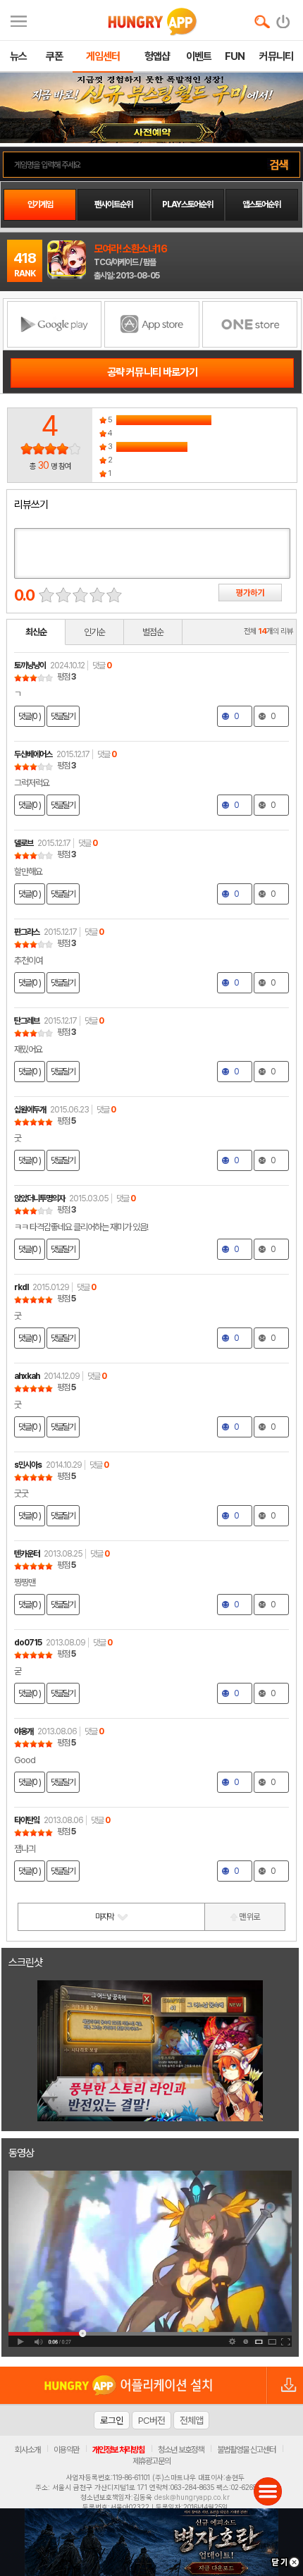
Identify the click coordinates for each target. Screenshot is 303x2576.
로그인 (112, 2420)
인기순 (94, 632)
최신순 (36, 632)
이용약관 (66, 2450)
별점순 (153, 632)
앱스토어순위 (261, 204)
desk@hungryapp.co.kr (192, 2497)
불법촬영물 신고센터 (246, 2450)
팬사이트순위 (113, 204)
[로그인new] (284, 18)
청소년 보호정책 (181, 2450)
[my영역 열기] (19, 19)
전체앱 (191, 2420)
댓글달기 (63, 716)
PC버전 (151, 2420)
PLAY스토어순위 (187, 204)
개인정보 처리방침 (118, 2450)
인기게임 (40, 204)
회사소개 (27, 2450)
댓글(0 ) (30, 716)
